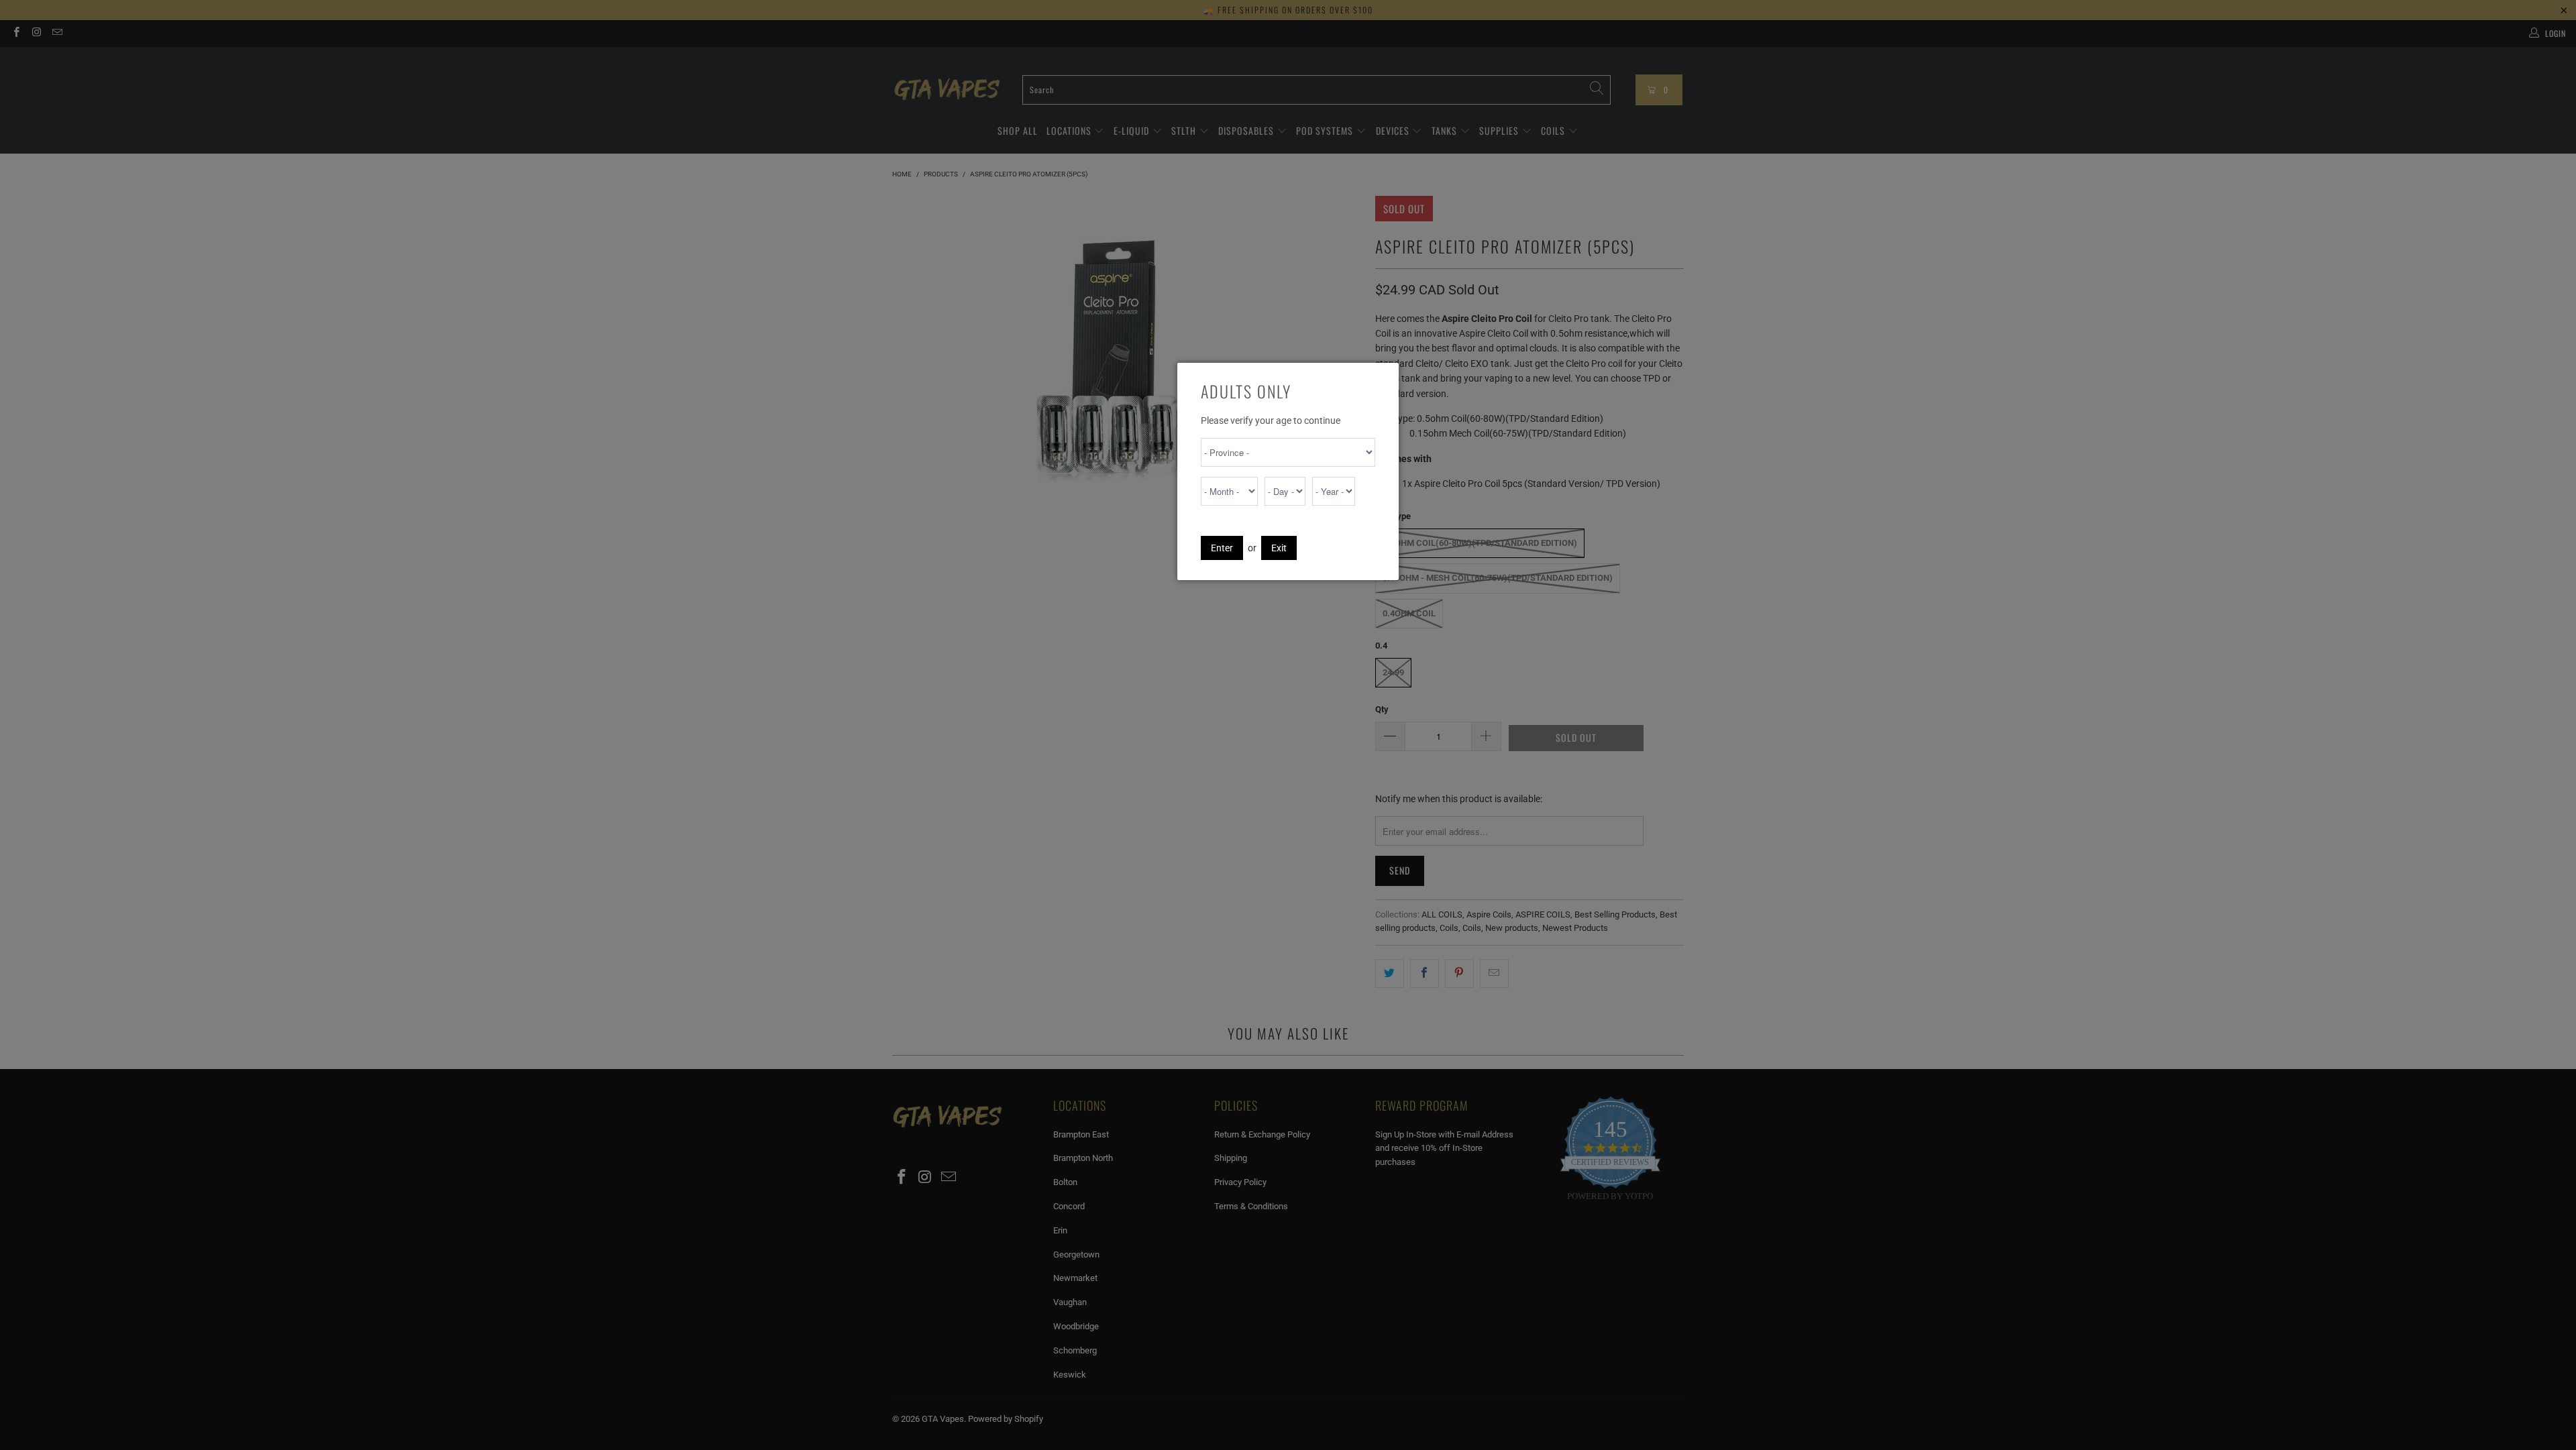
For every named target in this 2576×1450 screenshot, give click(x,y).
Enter (1222, 548)
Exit (1279, 548)
